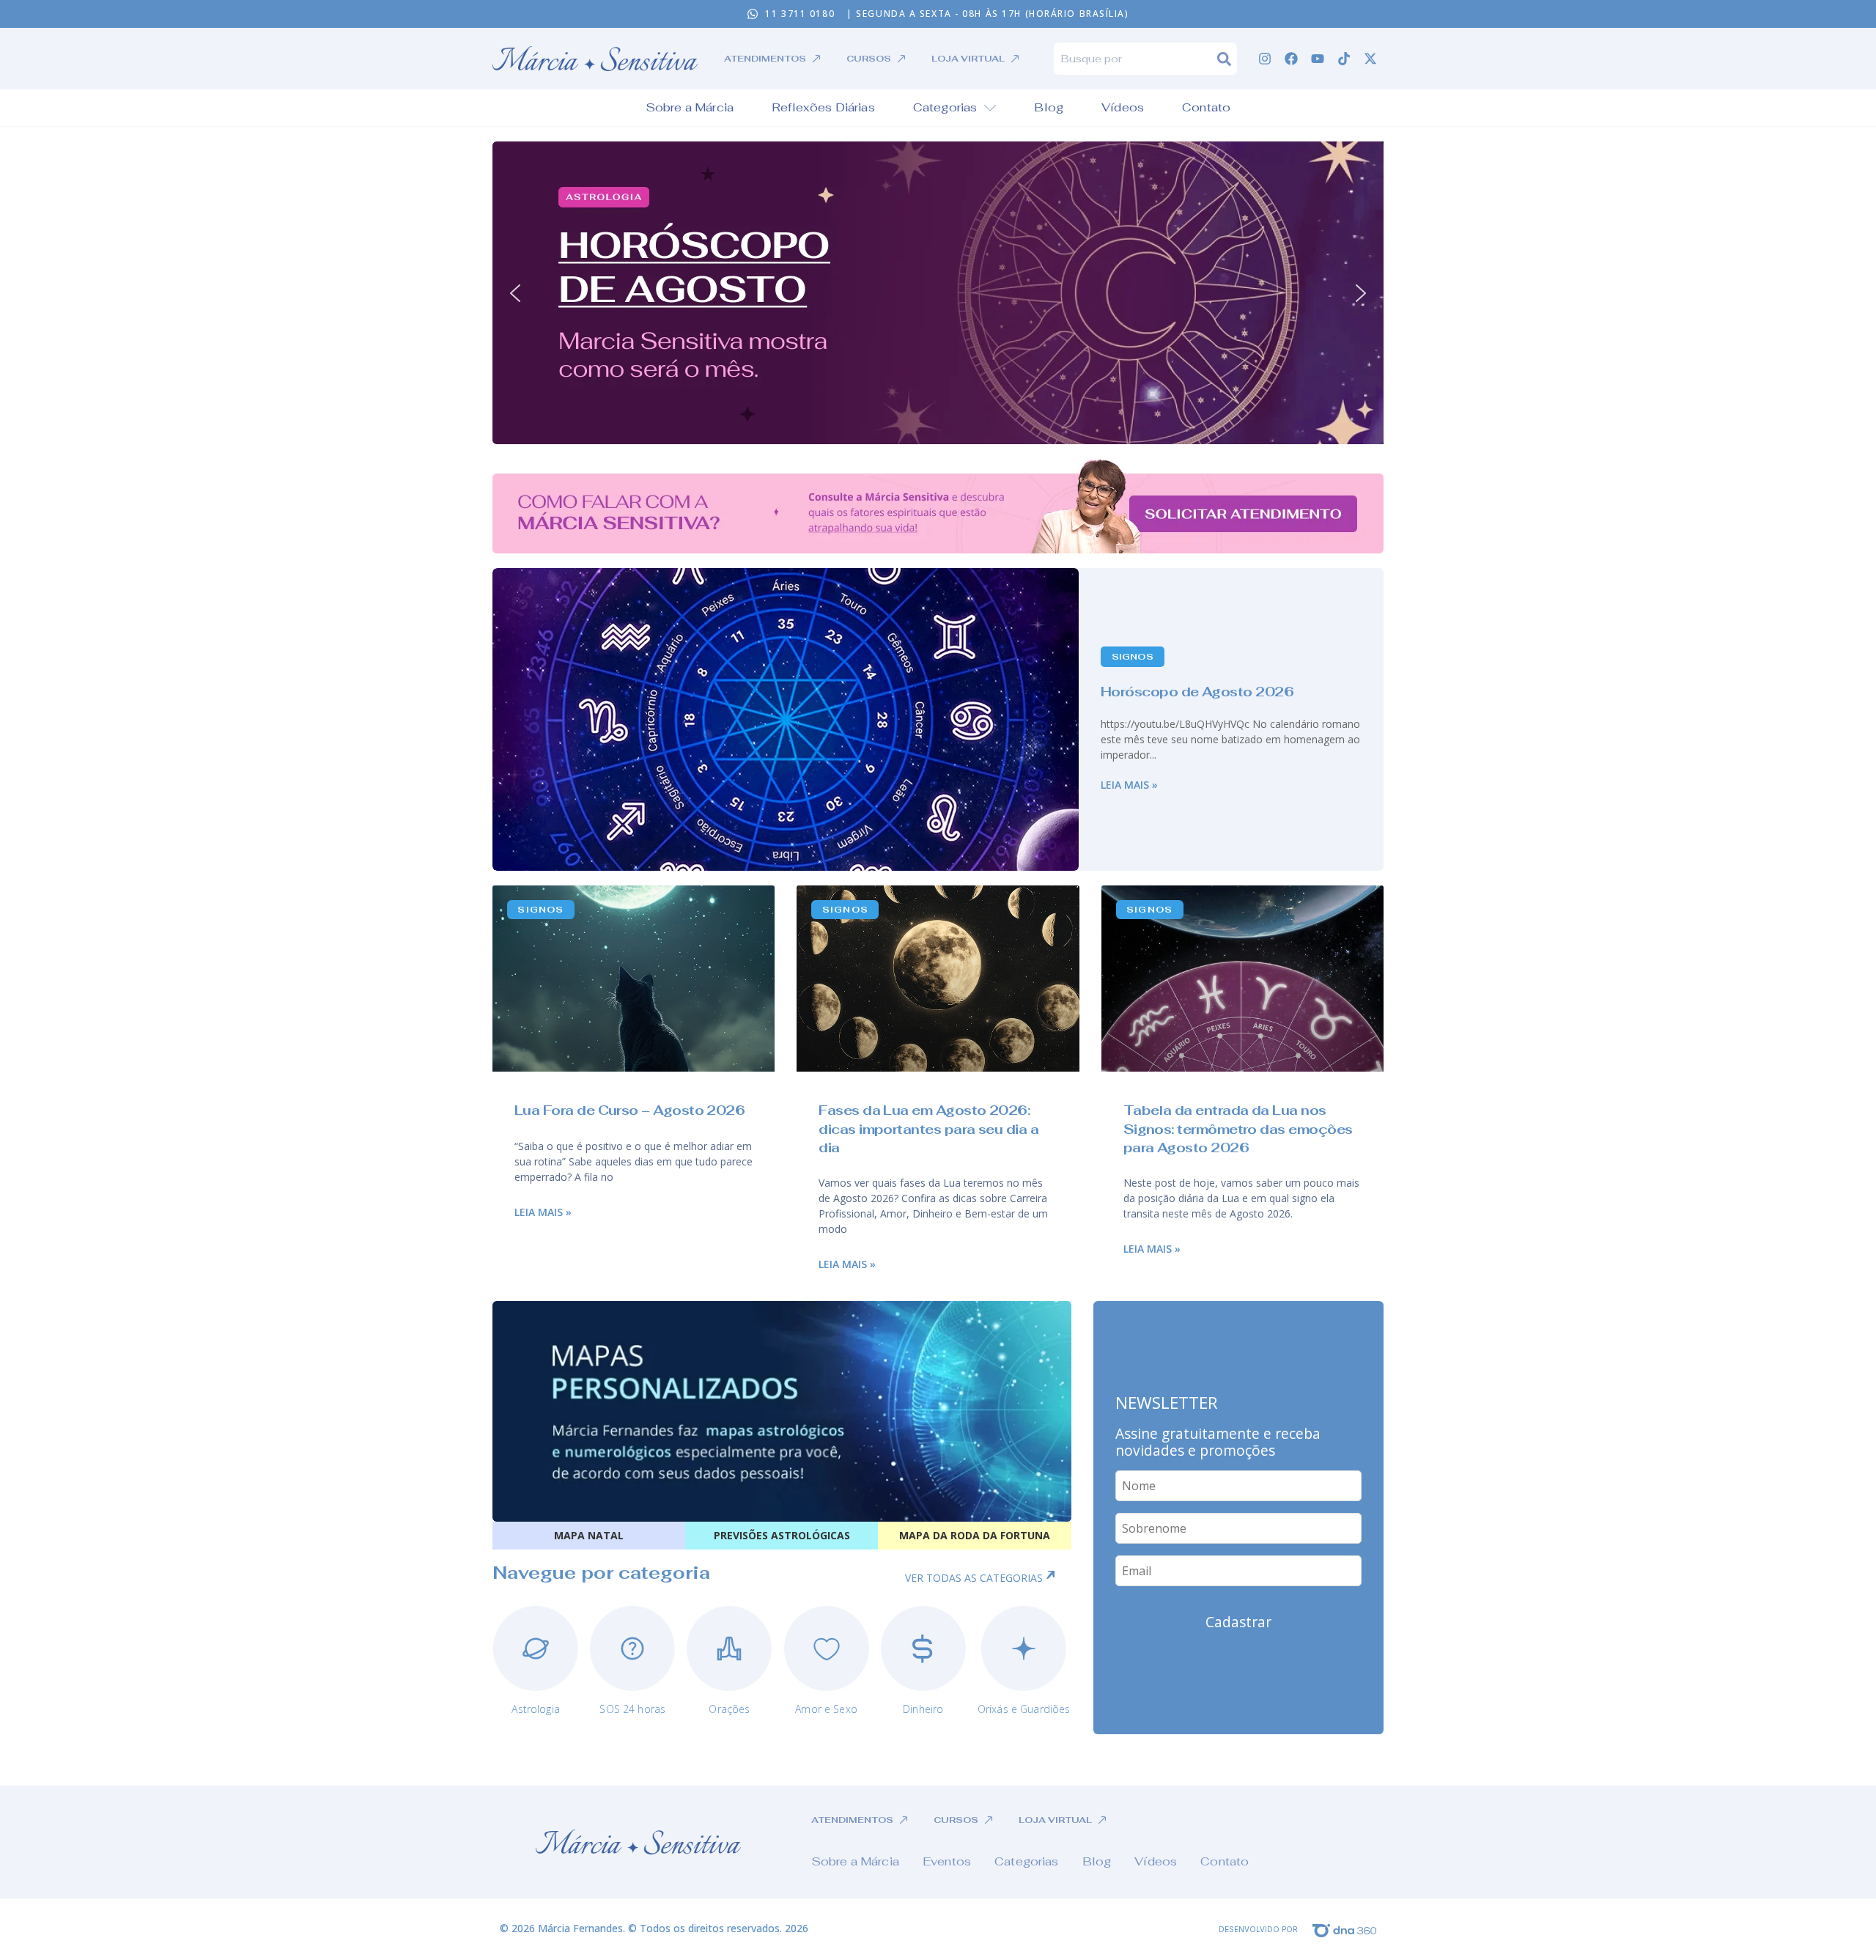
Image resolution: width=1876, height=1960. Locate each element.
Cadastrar (1238, 1622)
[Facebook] (1291, 59)
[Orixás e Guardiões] (1024, 1648)
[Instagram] (1265, 59)
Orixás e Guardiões (1024, 1709)
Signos (1133, 657)
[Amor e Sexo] (827, 1648)
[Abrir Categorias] (990, 108)
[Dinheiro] (923, 1648)
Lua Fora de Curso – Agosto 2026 (629, 1110)
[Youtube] (1318, 59)
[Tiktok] (1344, 59)
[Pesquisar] (1227, 59)
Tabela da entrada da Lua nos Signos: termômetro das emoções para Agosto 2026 (1238, 1128)
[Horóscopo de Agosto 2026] (786, 719)
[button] (938, 293)
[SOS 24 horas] (632, 1648)
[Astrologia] (536, 1648)
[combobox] (1135, 59)
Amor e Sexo (826, 1709)
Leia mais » (1129, 785)
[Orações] (729, 1648)
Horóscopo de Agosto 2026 (1197, 692)
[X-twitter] (1370, 59)
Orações (729, 1709)
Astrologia (535, 1709)
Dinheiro (923, 1709)
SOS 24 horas (632, 1709)
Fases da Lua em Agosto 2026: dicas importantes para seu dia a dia (928, 1128)
